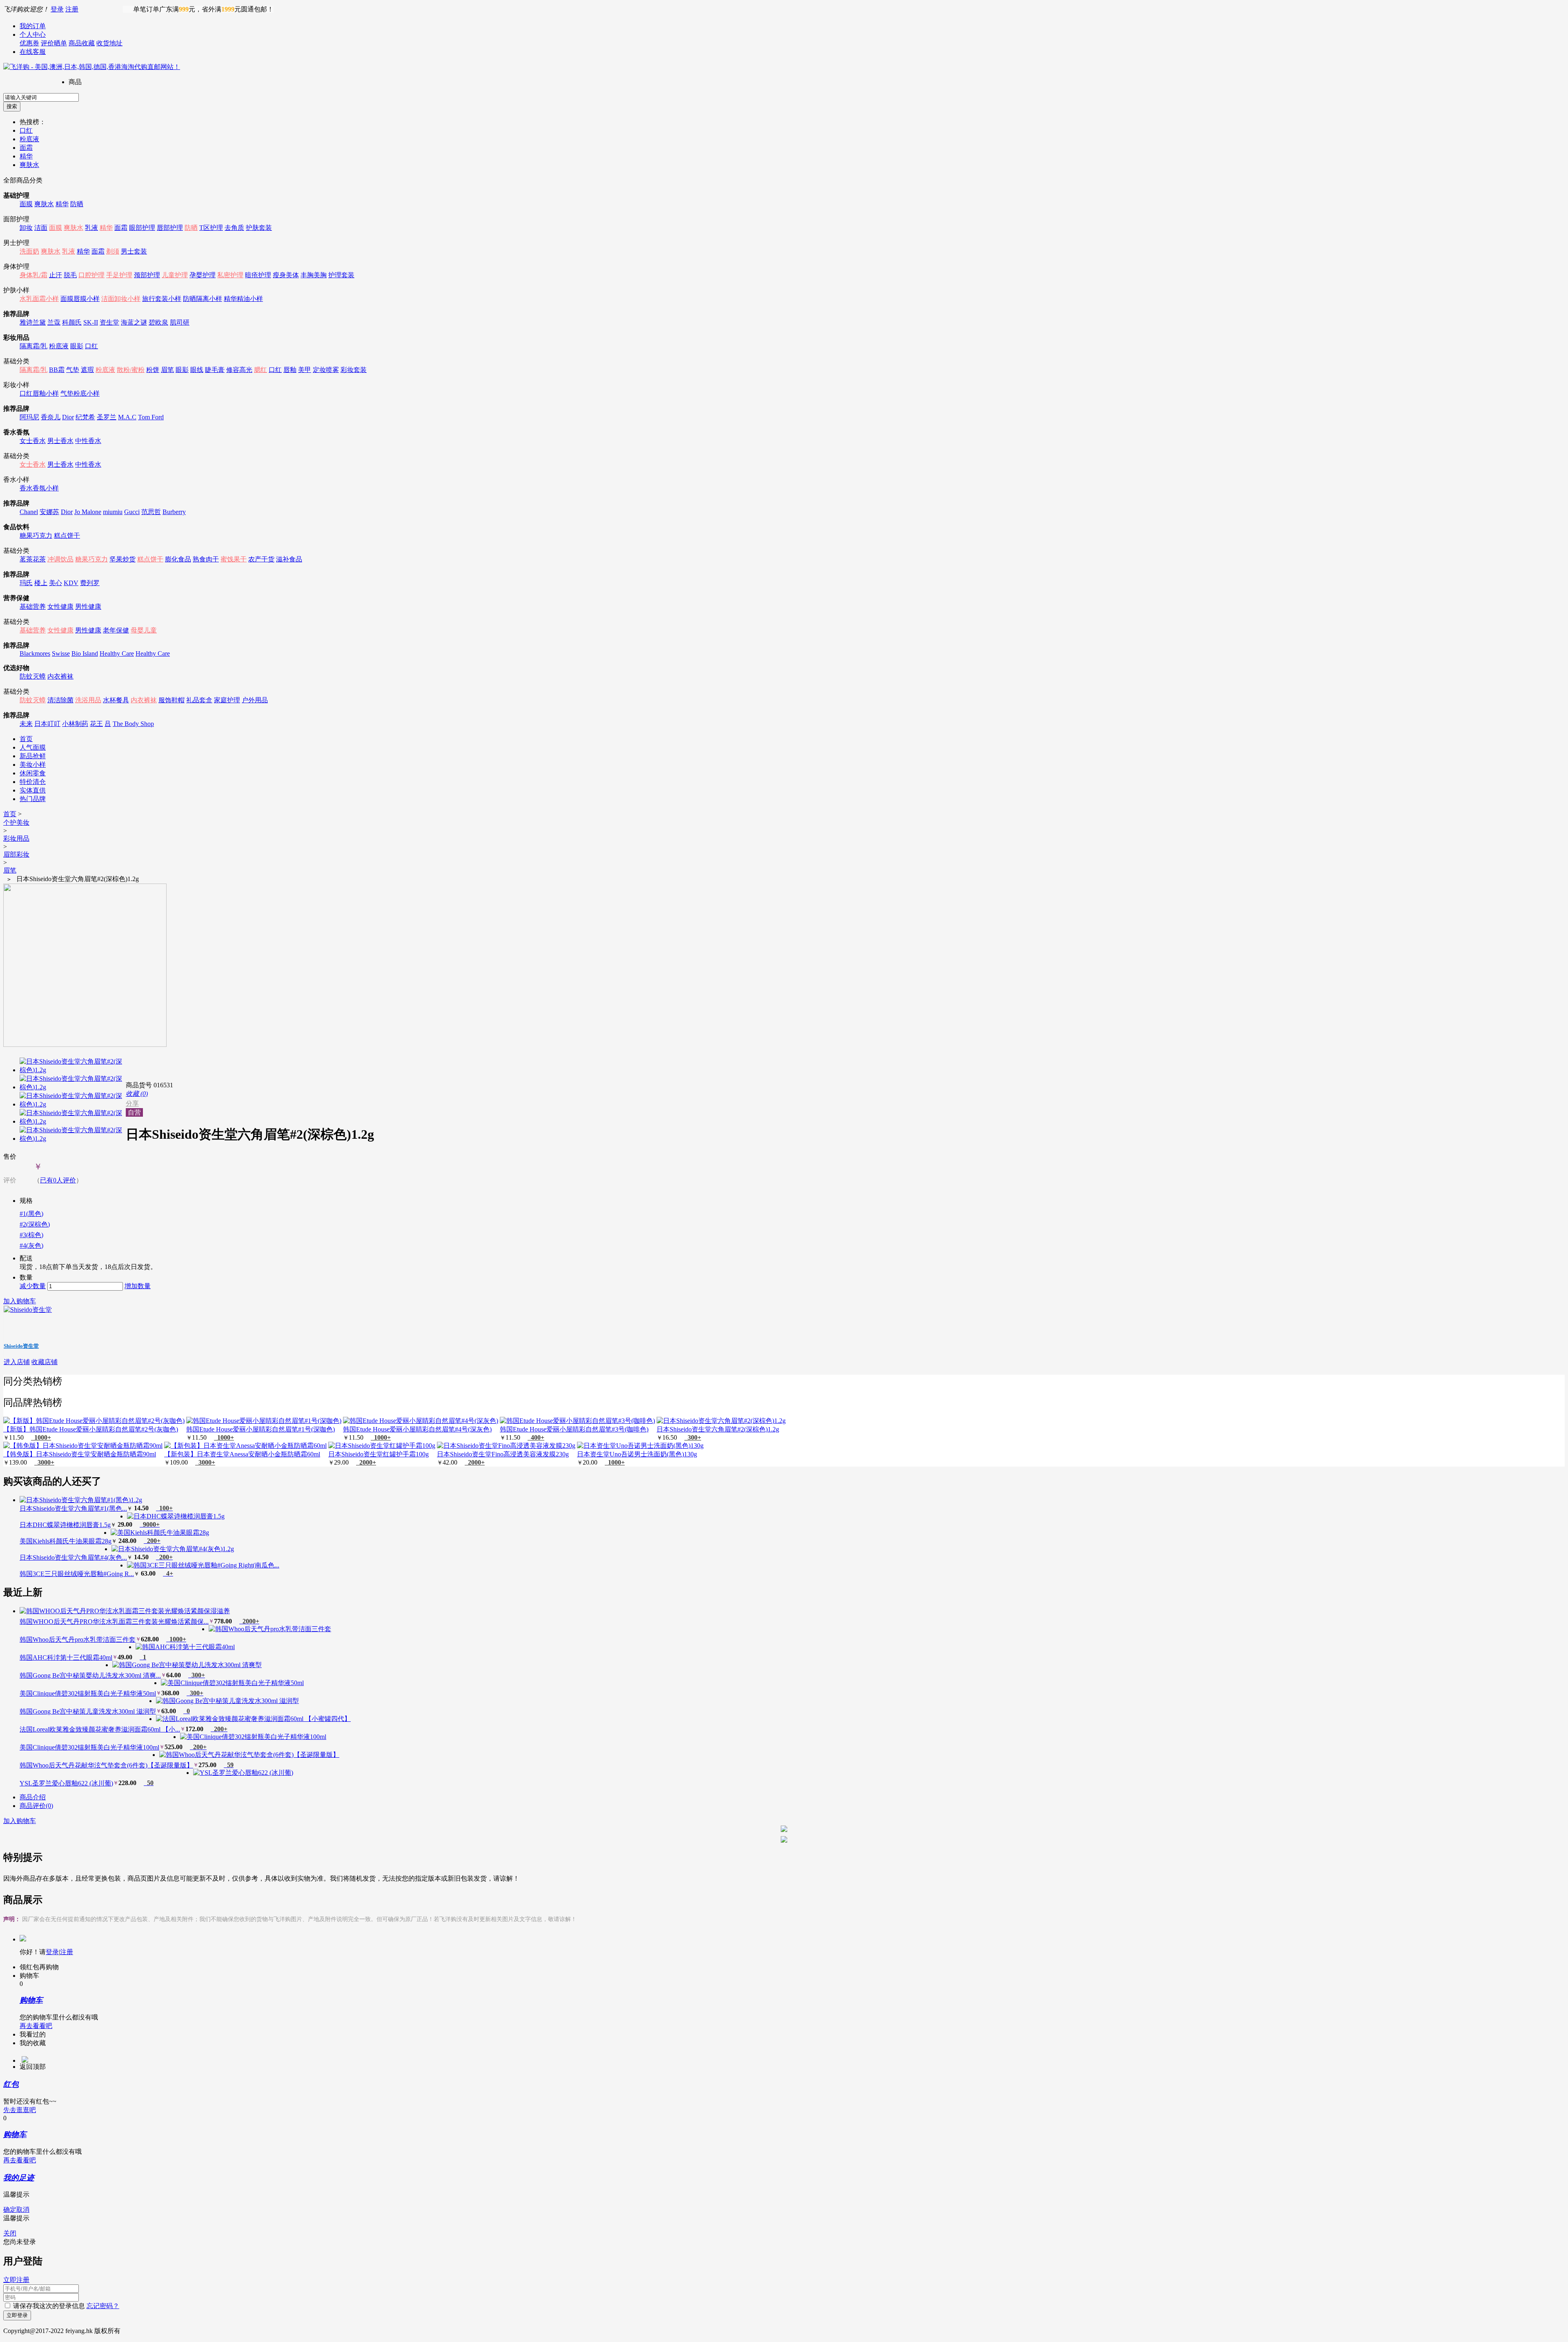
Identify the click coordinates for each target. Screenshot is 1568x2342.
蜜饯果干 (234, 559)
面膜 (26, 204)
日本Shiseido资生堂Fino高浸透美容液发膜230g (503, 1454)
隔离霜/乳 (33, 346)
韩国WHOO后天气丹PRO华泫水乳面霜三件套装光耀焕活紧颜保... (114, 1622)
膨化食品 (178, 559)
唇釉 (290, 370)
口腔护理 (91, 275)
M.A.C (127, 417)
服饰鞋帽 (171, 700)
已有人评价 (58, 1180)
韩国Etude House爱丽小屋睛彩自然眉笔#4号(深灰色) (417, 1429)
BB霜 (57, 370)
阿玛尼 (29, 417)
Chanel (29, 512)
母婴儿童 (144, 630)
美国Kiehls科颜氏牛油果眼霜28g (66, 1541)
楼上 (41, 583)
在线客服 (33, 52)
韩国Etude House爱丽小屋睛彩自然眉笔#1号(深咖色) (261, 1429)
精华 (26, 156)
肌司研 (180, 322)
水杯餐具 (116, 700)
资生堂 (109, 322)
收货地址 (109, 43)
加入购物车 (20, 1301)
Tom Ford (151, 417)
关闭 (10, 2233)
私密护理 (230, 275)
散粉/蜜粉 (131, 370)
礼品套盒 (199, 700)
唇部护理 (170, 228)
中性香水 (88, 441)
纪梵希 (85, 417)
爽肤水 (29, 165)
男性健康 (88, 607)
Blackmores (35, 653)
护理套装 (341, 275)
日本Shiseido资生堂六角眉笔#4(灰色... (73, 1557)
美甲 (305, 370)
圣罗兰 (107, 417)
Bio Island (85, 653)
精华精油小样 (243, 299)
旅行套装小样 (162, 299)
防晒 (77, 204)
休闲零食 (33, 773)
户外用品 (255, 700)
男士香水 (60, 441)
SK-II (91, 322)
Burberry (174, 512)
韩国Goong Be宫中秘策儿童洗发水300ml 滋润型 (88, 1711)
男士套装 (134, 251)
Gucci (132, 512)
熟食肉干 (206, 559)
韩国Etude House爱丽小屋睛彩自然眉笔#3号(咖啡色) (574, 1429)
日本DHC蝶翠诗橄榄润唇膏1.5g (65, 1525)
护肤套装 (259, 228)
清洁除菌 (60, 700)
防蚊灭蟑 (33, 676)
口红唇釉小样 (39, 393)
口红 (26, 130)
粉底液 (29, 139)
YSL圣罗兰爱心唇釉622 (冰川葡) (66, 1783)
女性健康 (60, 607)
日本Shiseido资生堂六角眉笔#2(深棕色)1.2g (718, 1429)
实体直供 (33, 790)
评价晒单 (54, 43)
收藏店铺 (45, 1362)
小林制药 (75, 724)
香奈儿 (51, 417)
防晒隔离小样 (203, 299)
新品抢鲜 (33, 756)
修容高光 (239, 370)
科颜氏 (72, 322)
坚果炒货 (122, 559)
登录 (57, 9)
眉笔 (167, 370)
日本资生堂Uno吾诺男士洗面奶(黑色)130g (637, 1454)
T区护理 (211, 228)
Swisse (61, 653)
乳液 (91, 228)
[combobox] (41, 97)
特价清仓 (33, 782)
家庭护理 (227, 700)
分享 (132, 1103)
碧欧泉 (158, 322)
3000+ (44, 1462)
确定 (10, 2210)
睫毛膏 (215, 370)
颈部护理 (147, 275)
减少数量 (33, 1286)
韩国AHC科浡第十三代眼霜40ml (66, 1657)
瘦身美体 (286, 275)
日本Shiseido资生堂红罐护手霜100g (379, 1454)
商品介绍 (33, 1797)
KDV (71, 583)
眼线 (197, 370)
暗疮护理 (258, 275)
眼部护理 (142, 228)
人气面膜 (33, 747)
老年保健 (116, 630)
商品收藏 (82, 43)
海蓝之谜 (134, 322)
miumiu (113, 512)
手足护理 (119, 275)
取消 (23, 2210)
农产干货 (261, 559)
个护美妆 (16, 823)
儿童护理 (175, 275)
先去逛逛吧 (20, 2110)
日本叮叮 (47, 724)
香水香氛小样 (39, 488)
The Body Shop (133, 724)
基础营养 (33, 607)
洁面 (41, 228)
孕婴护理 (203, 275)
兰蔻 (54, 322)
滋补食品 (289, 559)
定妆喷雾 (326, 370)
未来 (26, 724)
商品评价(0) (36, 1806)
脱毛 (70, 275)
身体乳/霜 (33, 275)
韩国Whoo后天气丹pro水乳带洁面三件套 (78, 1640)
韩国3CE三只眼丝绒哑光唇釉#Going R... (77, 1574)
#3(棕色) (31, 1235)
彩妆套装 (354, 370)
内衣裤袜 (60, 676)
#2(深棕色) (35, 1224)
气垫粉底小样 (80, 393)
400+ (536, 1437)
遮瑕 (87, 370)
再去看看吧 (36, 2026)
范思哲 (151, 512)
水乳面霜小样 (39, 299)
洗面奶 (29, 251)
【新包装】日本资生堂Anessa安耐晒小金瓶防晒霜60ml (242, 1454)
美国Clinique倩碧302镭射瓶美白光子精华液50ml (88, 1693)
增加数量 (138, 1286)
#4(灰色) (31, 1246)
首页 (26, 739)
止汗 (56, 275)
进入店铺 (17, 1362)
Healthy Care (117, 653)
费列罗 (90, 583)
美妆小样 (33, 765)
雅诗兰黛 (33, 322)
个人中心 (33, 35)
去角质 (234, 228)
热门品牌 (33, 799)
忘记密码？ (103, 2306)
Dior (68, 417)
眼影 (77, 346)
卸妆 (26, 228)
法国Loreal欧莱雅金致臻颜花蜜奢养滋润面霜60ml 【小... (100, 1729)
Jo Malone (88, 512)
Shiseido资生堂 (21, 1346)
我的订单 (33, 26)
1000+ (41, 1437)
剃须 (113, 251)
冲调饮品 (60, 559)
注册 (72, 9)
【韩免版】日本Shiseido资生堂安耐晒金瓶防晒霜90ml (80, 1454)
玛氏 (26, 583)
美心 (56, 583)
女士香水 (33, 441)
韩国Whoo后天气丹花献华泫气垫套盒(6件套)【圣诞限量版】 (106, 1765)
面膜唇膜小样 (80, 299)
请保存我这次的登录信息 (49, 2306)
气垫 (73, 370)
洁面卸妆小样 (121, 299)
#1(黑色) (31, 1214)
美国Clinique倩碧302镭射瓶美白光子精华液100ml (89, 1747)
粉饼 (153, 370)
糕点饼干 (67, 535)
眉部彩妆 (16, 854)
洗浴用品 (88, 700)
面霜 (26, 148)
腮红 (261, 370)
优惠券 (29, 43)
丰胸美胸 (314, 275)
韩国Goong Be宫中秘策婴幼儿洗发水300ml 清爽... (90, 1675)
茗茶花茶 (33, 559)
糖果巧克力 (36, 535)
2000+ (366, 1462)
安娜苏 (49, 512)
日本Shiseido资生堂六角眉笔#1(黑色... (73, 1508)
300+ (693, 1437)
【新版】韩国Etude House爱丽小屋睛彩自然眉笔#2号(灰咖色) (91, 1429)
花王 (96, 724)
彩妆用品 (16, 838)
